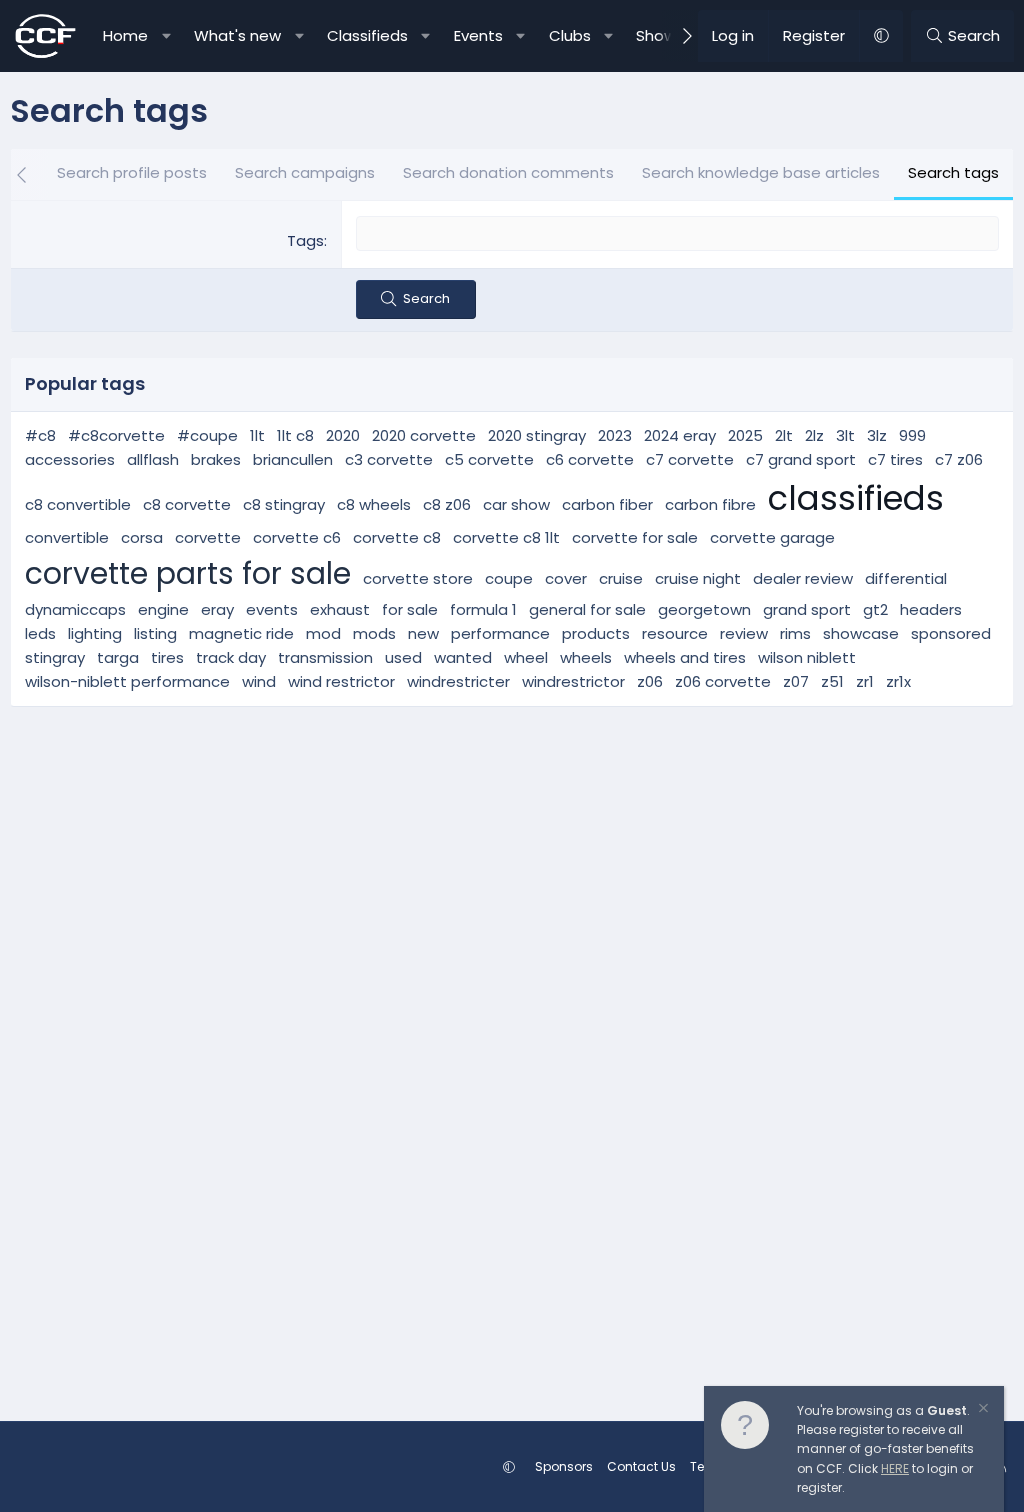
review (744, 633)
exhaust (340, 609)
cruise (621, 578)
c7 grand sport (801, 459)
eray (217, 609)
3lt (845, 435)
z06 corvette (723, 681)
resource (675, 633)
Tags (305, 240)
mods (374, 633)
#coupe (207, 435)
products (596, 633)
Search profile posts (132, 172)
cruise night (698, 578)
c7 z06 (959, 459)
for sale (410, 609)
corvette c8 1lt (506, 537)
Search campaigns (305, 172)
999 (912, 435)
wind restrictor (341, 681)
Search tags (953, 172)
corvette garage (772, 537)
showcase (861, 633)
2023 (615, 435)
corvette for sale (635, 537)
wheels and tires (685, 657)
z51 (832, 681)
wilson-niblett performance (127, 681)
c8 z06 (447, 504)
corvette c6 (297, 537)
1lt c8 (295, 435)
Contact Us (641, 1466)
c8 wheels (374, 504)
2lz (814, 435)
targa (118, 657)
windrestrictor (573, 681)
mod (323, 633)
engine (163, 609)
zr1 (865, 681)
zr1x (898, 681)
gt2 (875, 609)
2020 (343, 435)
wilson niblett (807, 657)
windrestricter (458, 681)
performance (500, 633)
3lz (877, 435)
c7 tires (895, 459)
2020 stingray (537, 435)
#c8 (40, 435)
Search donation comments (508, 172)
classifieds (856, 498)
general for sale (587, 609)
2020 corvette (424, 435)
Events (478, 35)
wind (259, 681)
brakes (216, 459)
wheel (526, 657)
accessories (70, 459)
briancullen (293, 459)
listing (155, 633)
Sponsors (564, 1466)
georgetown (704, 609)
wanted (463, 657)
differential (906, 578)
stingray (55, 657)
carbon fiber (607, 504)
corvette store (418, 578)
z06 (650, 681)
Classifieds (367, 35)
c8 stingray (284, 504)
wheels (586, 657)
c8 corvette (187, 504)
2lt (784, 435)
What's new (237, 35)
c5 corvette (489, 459)
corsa (142, 537)
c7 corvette (690, 459)
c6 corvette (590, 459)
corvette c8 (397, 537)
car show (516, 504)
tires (167, 657)
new (423, 633)
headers (931, 609)
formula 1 (483, 609)
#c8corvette (116, 435)
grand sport (807, 609)
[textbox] (677, 233)
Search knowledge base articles (761, 172)
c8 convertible (78, 504)
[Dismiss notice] (982, 1410)
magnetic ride (241, 633)
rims (795, 633)
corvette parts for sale (188, 573)
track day (231, 657)
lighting (95, 633)
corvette (208, 537)
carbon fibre (710, 504)
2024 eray (680, 435)
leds (40, 633)
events (272, 609)
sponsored (951, 633)
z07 (796, 681)
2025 (745, 435)
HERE (895, 1468)
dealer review (803, 578)
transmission (325, 657)
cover (566, 578)
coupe (509, 578)
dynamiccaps (75, 609)
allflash (153, 459)
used (403, 657)
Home (125, 35)
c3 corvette (389, 459)
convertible (67, 537)
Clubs (570, 35)
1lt (257, 435)
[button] (166, 36)
